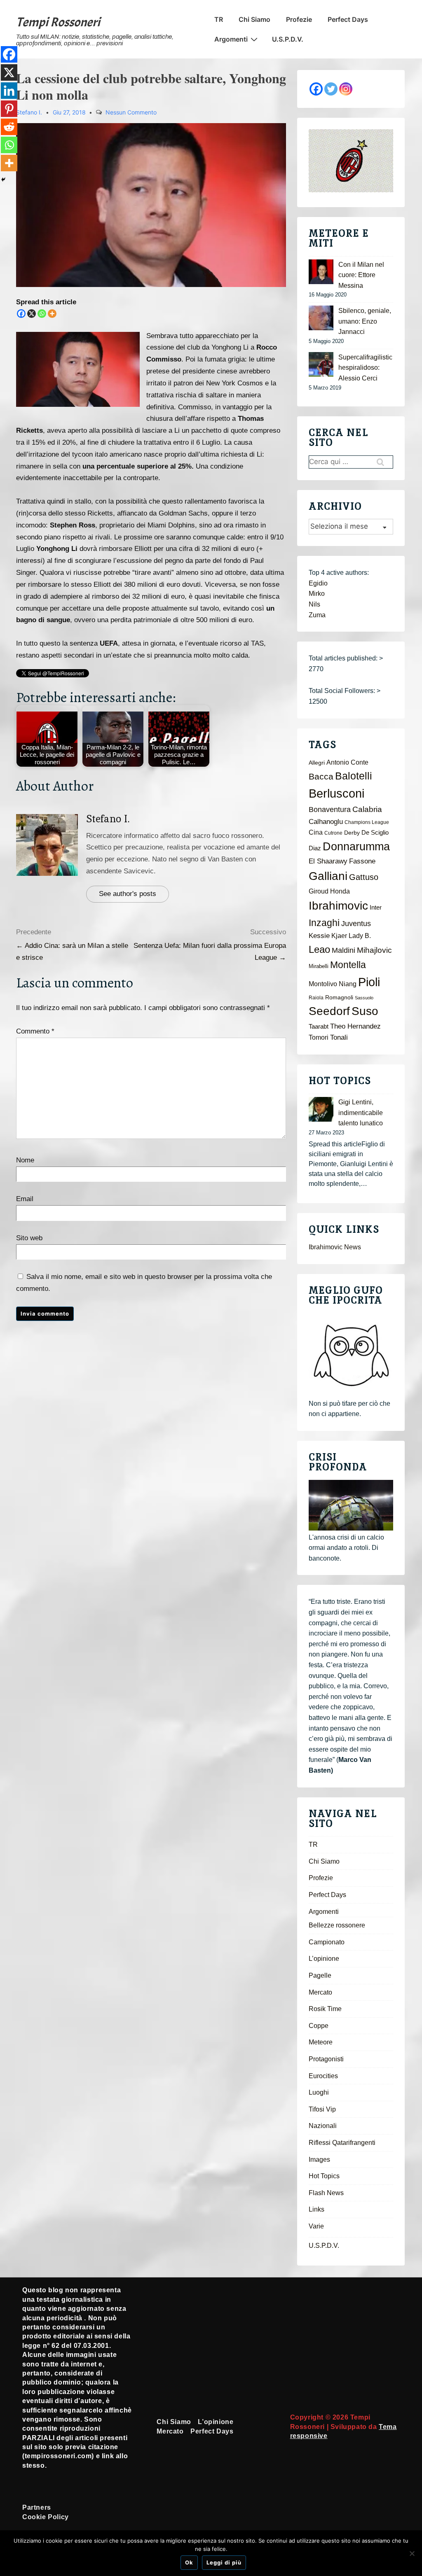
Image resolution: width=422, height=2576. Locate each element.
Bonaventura (330, 810)
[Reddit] (9, 127)
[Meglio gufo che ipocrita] (351, 1355)
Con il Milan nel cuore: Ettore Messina (361, 275)
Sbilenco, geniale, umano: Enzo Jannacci (365, 321)
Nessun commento (131, 112)
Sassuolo (364, 998)
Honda (340, 891)
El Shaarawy (328, 861)
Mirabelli (319, 966)
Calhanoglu (326, 822)
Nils (314, 604)
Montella (348, 965)
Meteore (321, 2042)
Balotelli (354, 776)
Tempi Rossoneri (58, 22)
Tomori (319, 1037)
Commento (35, 1031)
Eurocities (323, 2076)
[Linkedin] (9, 91)
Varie (316, 2226)
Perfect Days (348, 19)
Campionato (327, 1942)
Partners (37, 2507)
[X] (32, 314)
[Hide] (3, 180)
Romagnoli (339, 997)
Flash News (326, 2193)
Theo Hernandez (355, 1026)
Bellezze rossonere (337, 1925)
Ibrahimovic (338, 905)
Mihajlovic (374, 950)
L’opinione (324, 1959)
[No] (412, 2553)
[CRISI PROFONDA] (351, 1505)
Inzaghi (324, 923)
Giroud (319, 891)
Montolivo (323, 984)
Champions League (367, 822)
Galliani (328, 876)
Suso (365, 1011)
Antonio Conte (347, 762)
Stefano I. (108, 819)
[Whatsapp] (42, 314)
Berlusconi (336, 793)
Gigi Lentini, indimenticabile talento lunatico (361, 1113)
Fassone (362, 861)
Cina (316, 832)
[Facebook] (21, 314)
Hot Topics (324, 2176)
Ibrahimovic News (335, 1247)
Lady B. (360, 936)
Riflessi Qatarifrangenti (342, 2143)
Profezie (299, 19)
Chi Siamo (254, 19)
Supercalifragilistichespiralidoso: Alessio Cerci (365, 368)
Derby (352, 833)
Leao (319, 949)
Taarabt (319, 1027)
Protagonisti (326, 2059)
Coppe (319, 2026)
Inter (376, 908)
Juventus (356, 924)
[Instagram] (346, 89)
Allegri (317, 763)
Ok (189, 2562)
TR (219, 19)
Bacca (321, 777)
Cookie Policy (46, 2517)
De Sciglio (375, 833)
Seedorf (329, 1011)
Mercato (320, 1992)
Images (319, 2159)
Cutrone (333, 833)
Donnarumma (356, 846)
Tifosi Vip (322, 2109)
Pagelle (320, 1975)
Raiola (316, 998)
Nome (25, 1160)
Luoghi (319, 2092)
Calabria (367, 809)
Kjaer (339, 936)
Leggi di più (224, 2562)
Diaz (315, 848)
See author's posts (128, 894)
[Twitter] (331, 89)
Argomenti (231, 39)
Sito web (29, 1238)
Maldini (343, 950)
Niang (348, 984)
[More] (52, 314)
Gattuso (364, 877)
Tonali (339, 1037)
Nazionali (323, 2126)
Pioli (369, 982)
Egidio (318, 583)
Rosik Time (325, 2009)
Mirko (317, 594)
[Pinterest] (9, 109)
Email (25, 1199)
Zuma (317, 615)
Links (316, 2209)
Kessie (319, 936)
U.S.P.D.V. (288, 39)
